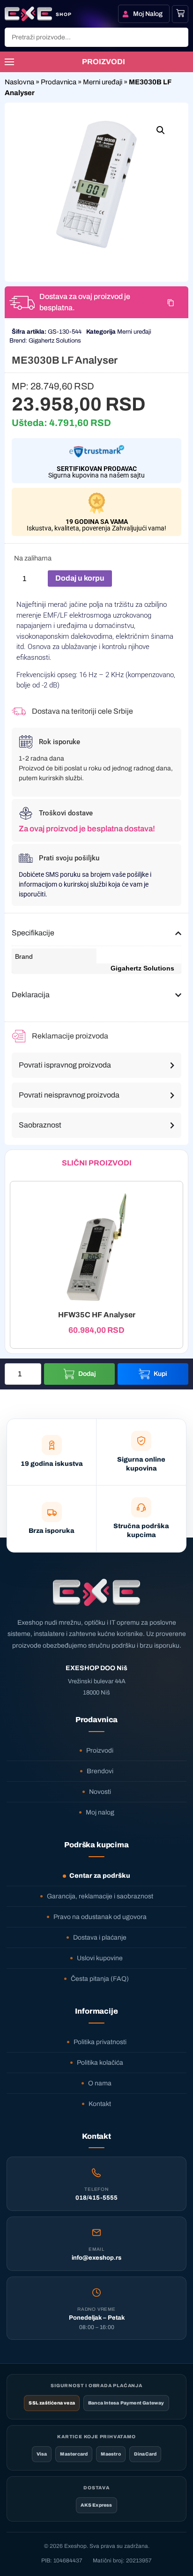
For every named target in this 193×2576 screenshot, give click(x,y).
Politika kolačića (100, 2063)
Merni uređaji (103, 82)
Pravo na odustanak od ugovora (100, 1917)
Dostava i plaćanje (100, 1938)
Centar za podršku (100, 1876)
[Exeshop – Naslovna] (96, 1592)
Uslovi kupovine (100, 1958)
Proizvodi (100, 1751)
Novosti (100, 1792)
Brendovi (100, 1771)
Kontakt (100, 2104)
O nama (100, 2083)
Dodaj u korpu (80, 578)
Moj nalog (100, 1812)
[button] (161, 130)
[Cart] (180, 13)
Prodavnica (59, 82)
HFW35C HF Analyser (97, 1315)
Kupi (160, 1374)
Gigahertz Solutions (55, 341)
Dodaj (87, 1374)
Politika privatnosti (100, 2042)
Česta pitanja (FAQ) (100, 1979)
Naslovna (19, 82)
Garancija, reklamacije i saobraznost (100, 1896)
